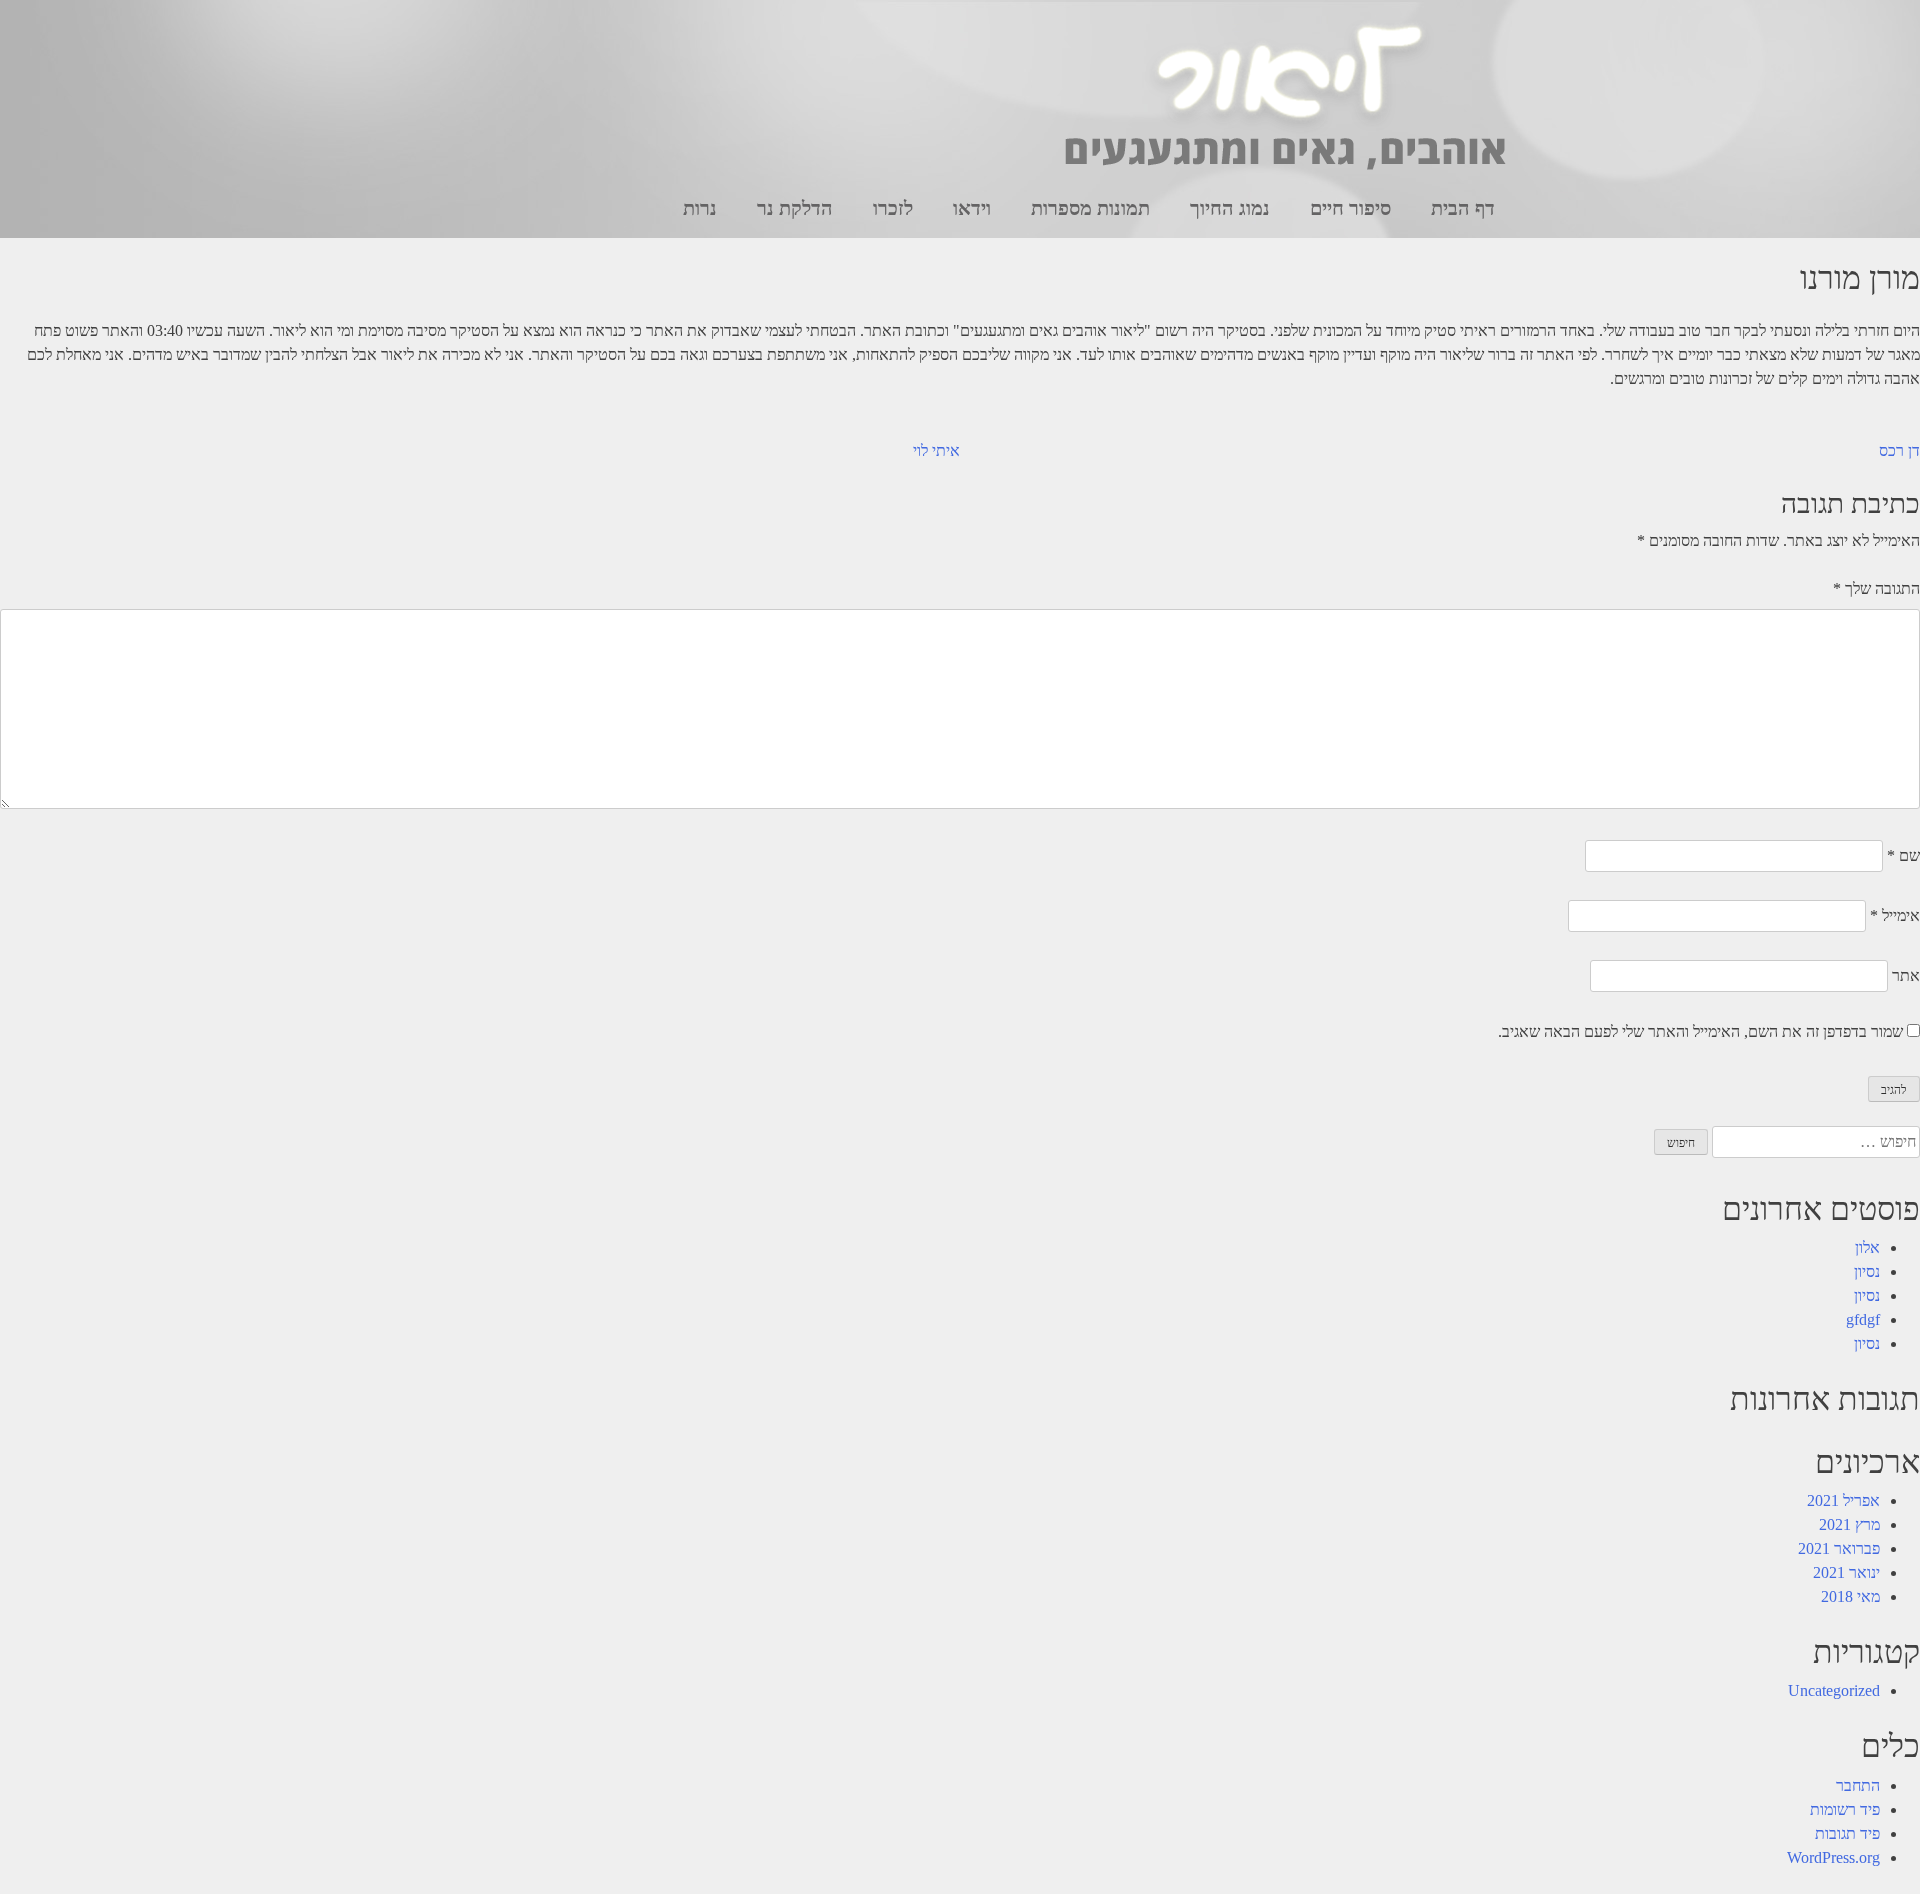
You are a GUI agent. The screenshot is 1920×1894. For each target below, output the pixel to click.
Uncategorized (1834, 1690)
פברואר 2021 (1839, 1548)
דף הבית (1463, 208)
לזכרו (893, 208)
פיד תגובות (1847, 1833)
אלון (1867, 1247)
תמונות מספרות (1090, 208)
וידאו (972, 208)
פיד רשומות (1845, 1809)
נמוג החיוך (1230, 208)
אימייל (1895, 915)
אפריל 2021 (1843, 1500)
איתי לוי (936, 450)
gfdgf (1863, 1319)
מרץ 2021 (1849, 1524)
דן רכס (1899, 450)
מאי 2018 (1850, 1596)
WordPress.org (1833, 1857)
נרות (700, 208)
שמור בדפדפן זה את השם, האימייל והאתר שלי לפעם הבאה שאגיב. (1700, 1031)
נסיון (1867, 1271)
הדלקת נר (795, 208)
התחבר (1858, 1785)
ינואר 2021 (1846, 1572)
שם (1903, 855)
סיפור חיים (1350, 208)
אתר (1906, 975)
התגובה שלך (1876, 588)
